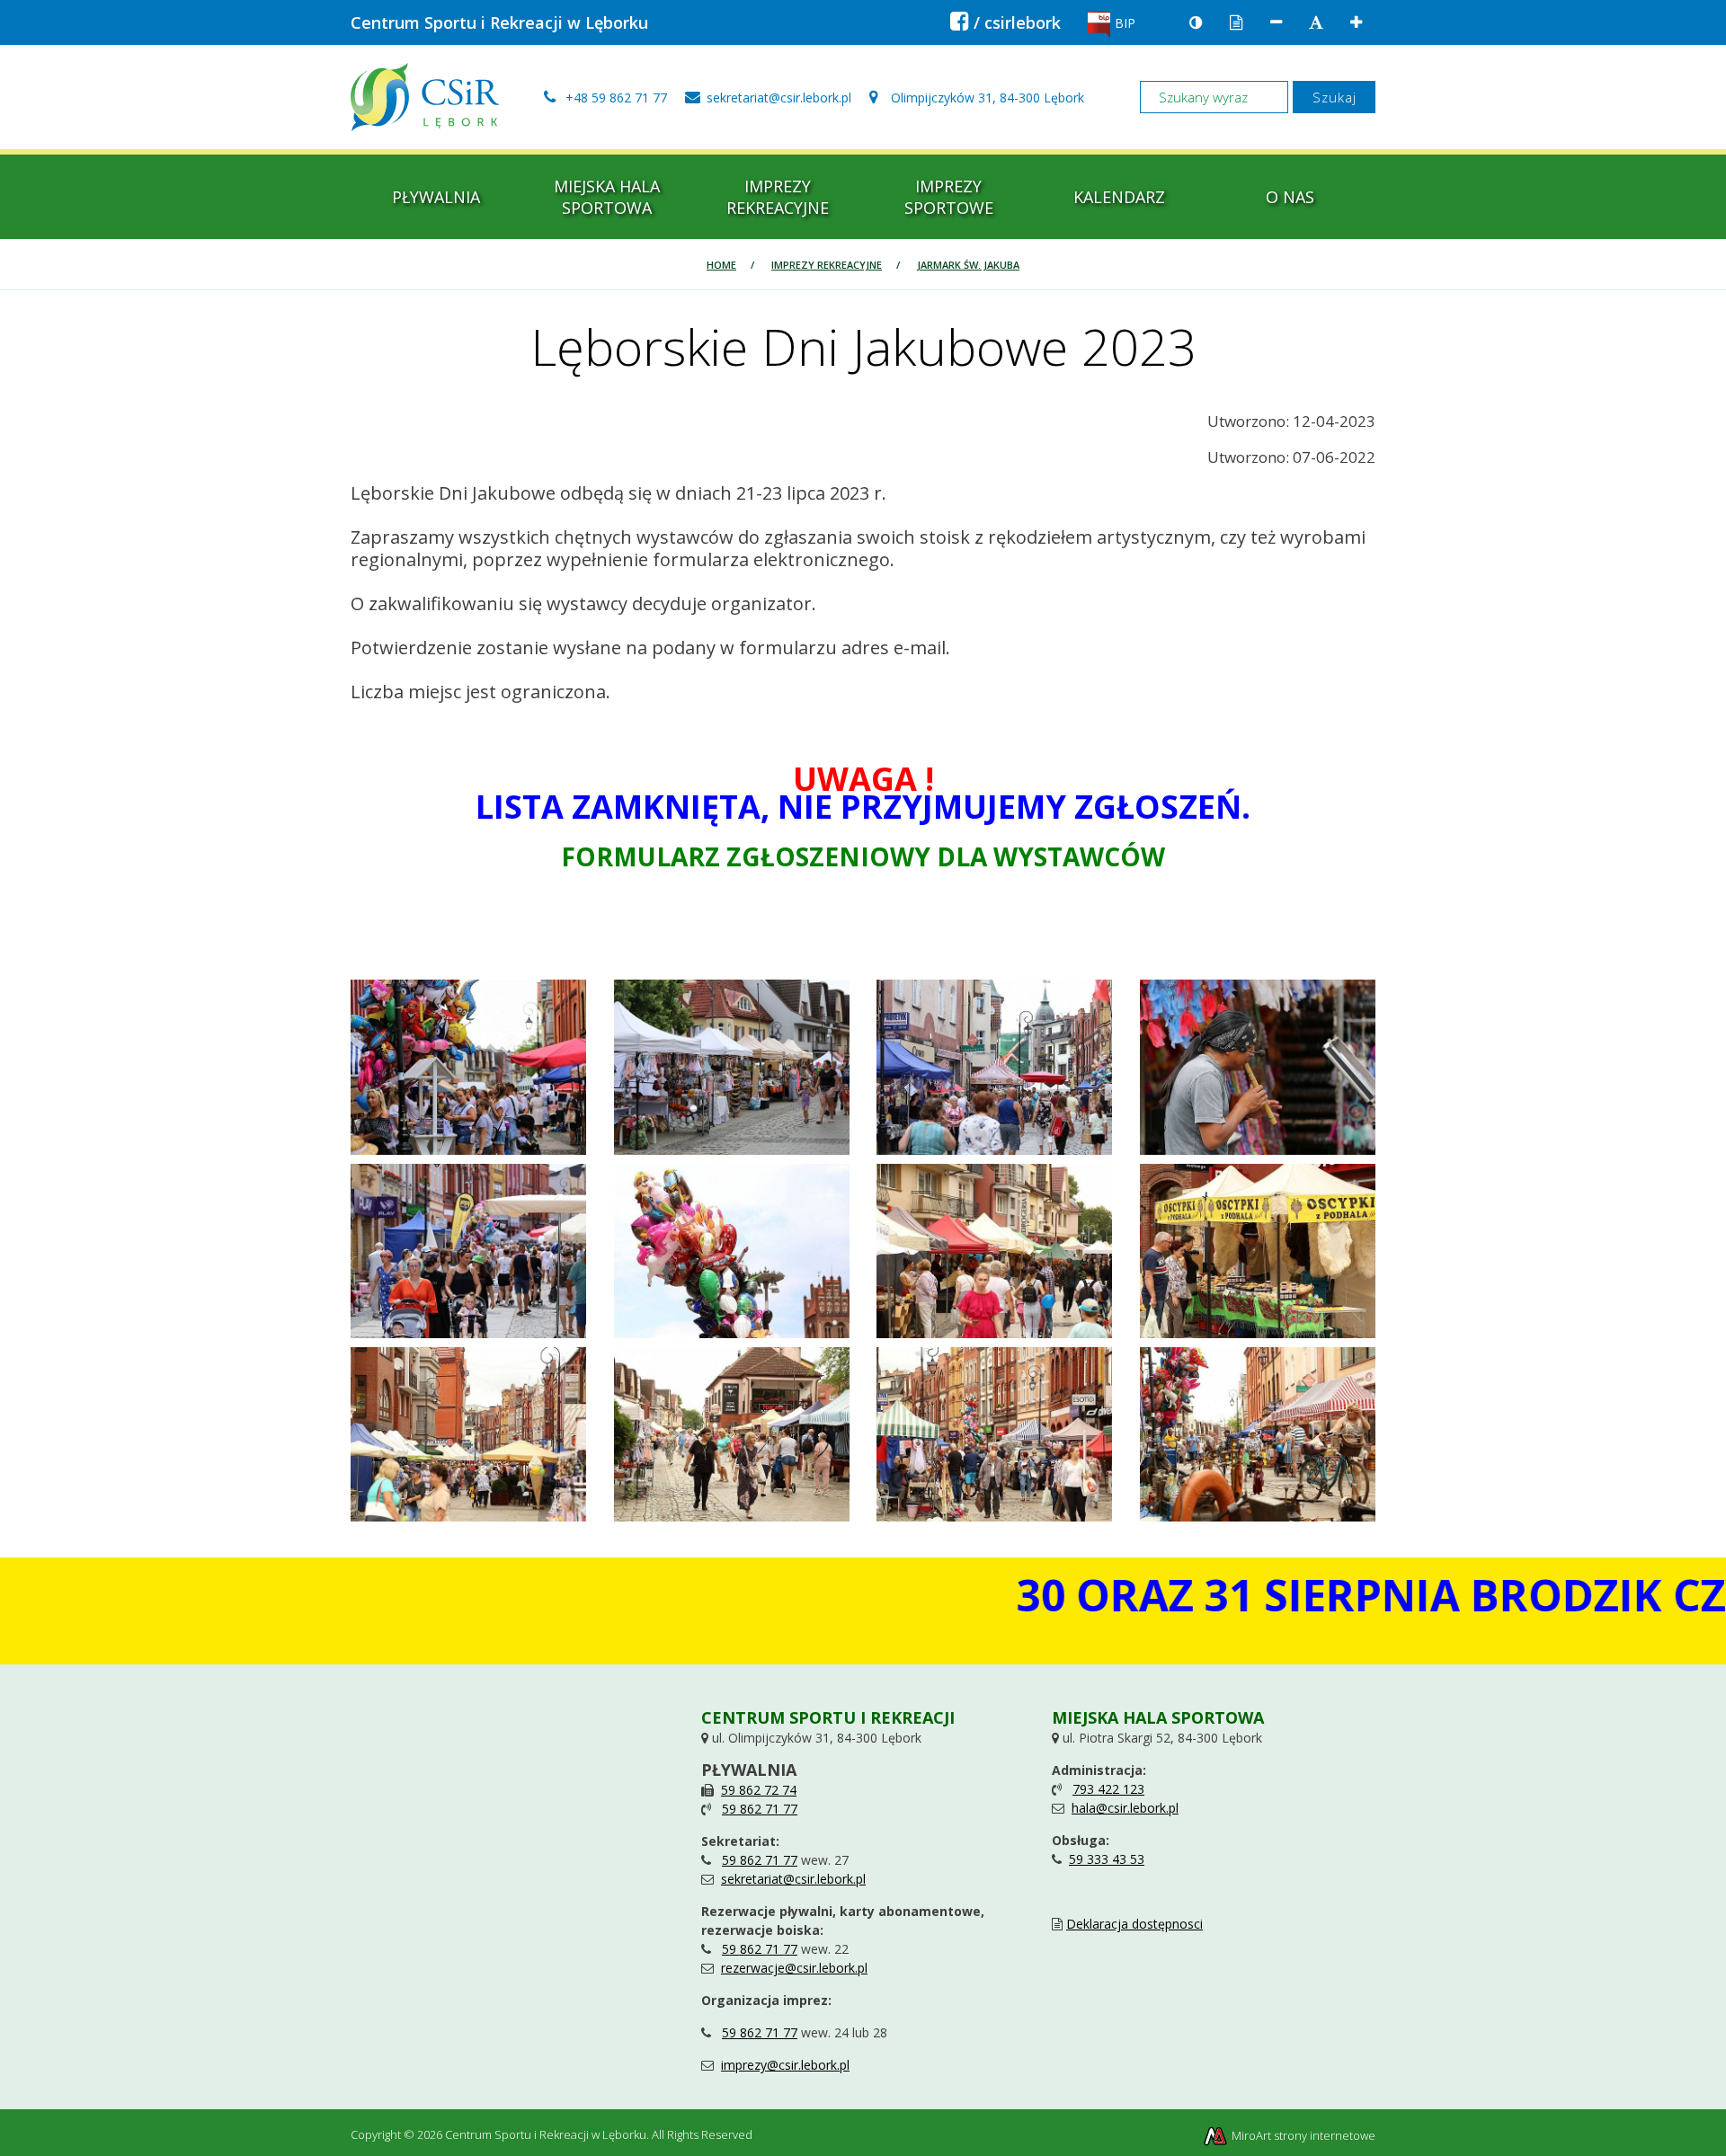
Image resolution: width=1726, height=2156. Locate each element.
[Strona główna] (425, 96)
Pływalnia (436, 197)
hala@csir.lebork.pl (1125, 1808)
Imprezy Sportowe (949, 197)
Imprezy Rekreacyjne (778, 197)
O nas (1290, 197)
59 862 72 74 (759, 1790)
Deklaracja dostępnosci (1134, 1924)
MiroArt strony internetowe (1302, 2135)
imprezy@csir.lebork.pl (785, 2065)
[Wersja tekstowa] (1237, 23)
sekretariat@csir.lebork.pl (793, 1879)
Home (721, 265)
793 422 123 (1108, 1789)
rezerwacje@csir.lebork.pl (794, 1968)
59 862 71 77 (760, 1809)
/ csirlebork (1005, 22)
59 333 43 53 (1107, 1859)
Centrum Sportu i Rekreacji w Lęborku (499, 22)
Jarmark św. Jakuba (968, 265)
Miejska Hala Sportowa (607, 197)
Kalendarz (1119, 197)
